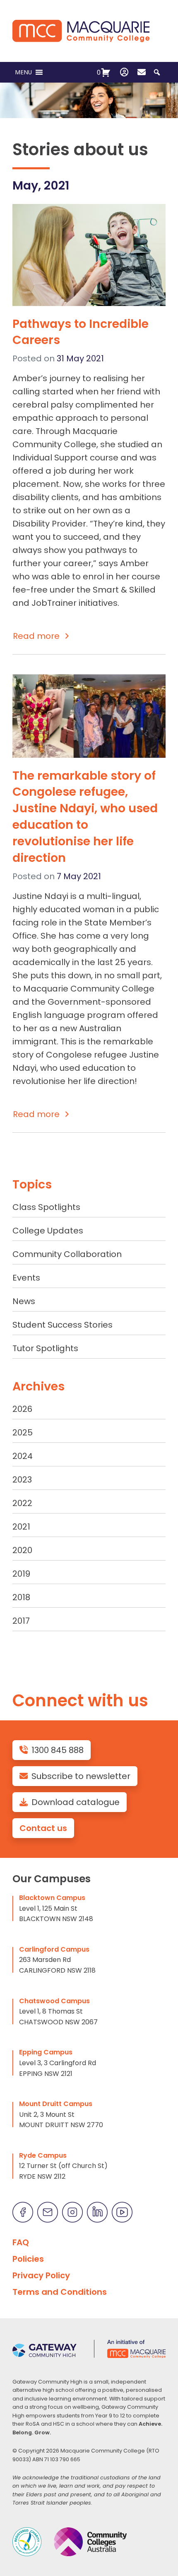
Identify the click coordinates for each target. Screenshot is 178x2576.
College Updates (48, 1231)
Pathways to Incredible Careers (81, 332)
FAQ (21, 2242)
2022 (22, 1503)
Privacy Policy (41, 2275)
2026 (22, 1409)
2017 (21, 1621)
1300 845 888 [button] (58, 1750)
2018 (21, 1597)
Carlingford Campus (54, 1949)
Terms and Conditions (60, 2292)
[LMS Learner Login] (124, 72)
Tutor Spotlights (45, 1348)
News (24, 1301)
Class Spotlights (46, 1207)
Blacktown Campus (52, 1898)
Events (26, 1278)
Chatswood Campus (54, 2001)
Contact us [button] (43, 1828)
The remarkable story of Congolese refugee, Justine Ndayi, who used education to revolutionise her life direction (85, 817)
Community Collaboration (67, 1254)
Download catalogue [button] (76, 1802)
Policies (28, 2259)
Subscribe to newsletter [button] (81, 1776)
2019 (21, 1574)
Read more (36, 636)
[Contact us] (142, 72)
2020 (22, 1550)
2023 (22, 1480)
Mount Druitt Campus (56, 2104)
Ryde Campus (43, 2155)
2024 (23, 1456)
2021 (21, 1527)
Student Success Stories (63, 1325)
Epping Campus (46, 2052)
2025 (23, 1433)
